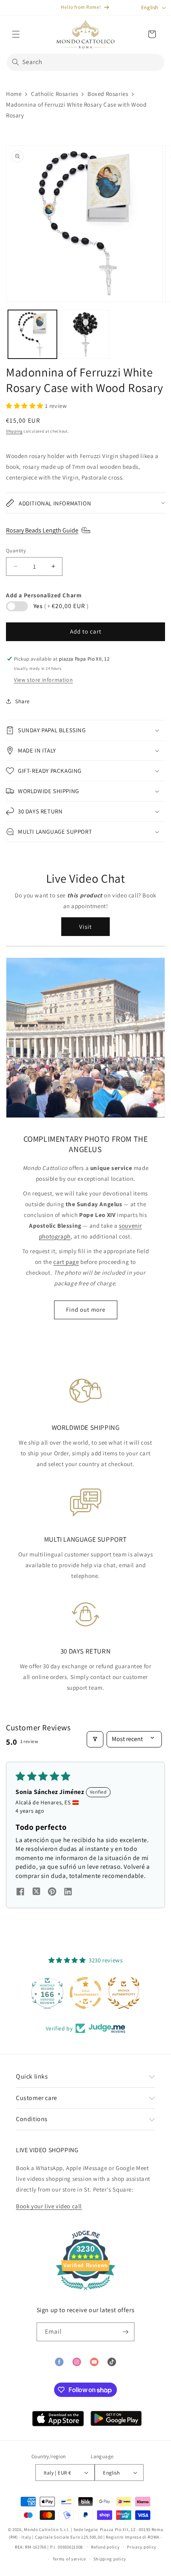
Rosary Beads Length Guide (42, 530)
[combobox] (85, 62)
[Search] (16, 62)
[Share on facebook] (20, 1892)
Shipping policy (110, 2559)
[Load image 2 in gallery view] (85, 334)
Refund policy (105, 2547)
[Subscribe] (125, 2332)
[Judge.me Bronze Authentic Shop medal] (123, 1993)
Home (14, 94)
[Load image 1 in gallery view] (32, 334)
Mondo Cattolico (41, 2529)
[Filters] (95, 1739)
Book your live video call (49, 2206)
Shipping (14, 431)
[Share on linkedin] (68, 1892)
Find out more (86, 1309)
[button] (16, 34)
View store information (43, 680)
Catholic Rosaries (54, 94)
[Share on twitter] (36, 1893)
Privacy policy (142, 2547)
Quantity (16, 551)
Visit (85, 927)
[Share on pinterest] (52, 1892)
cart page (66, 1262)
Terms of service (69, 2559)
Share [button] (22, 701)
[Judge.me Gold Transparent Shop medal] (85, 1993)
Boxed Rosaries (108, 94)
